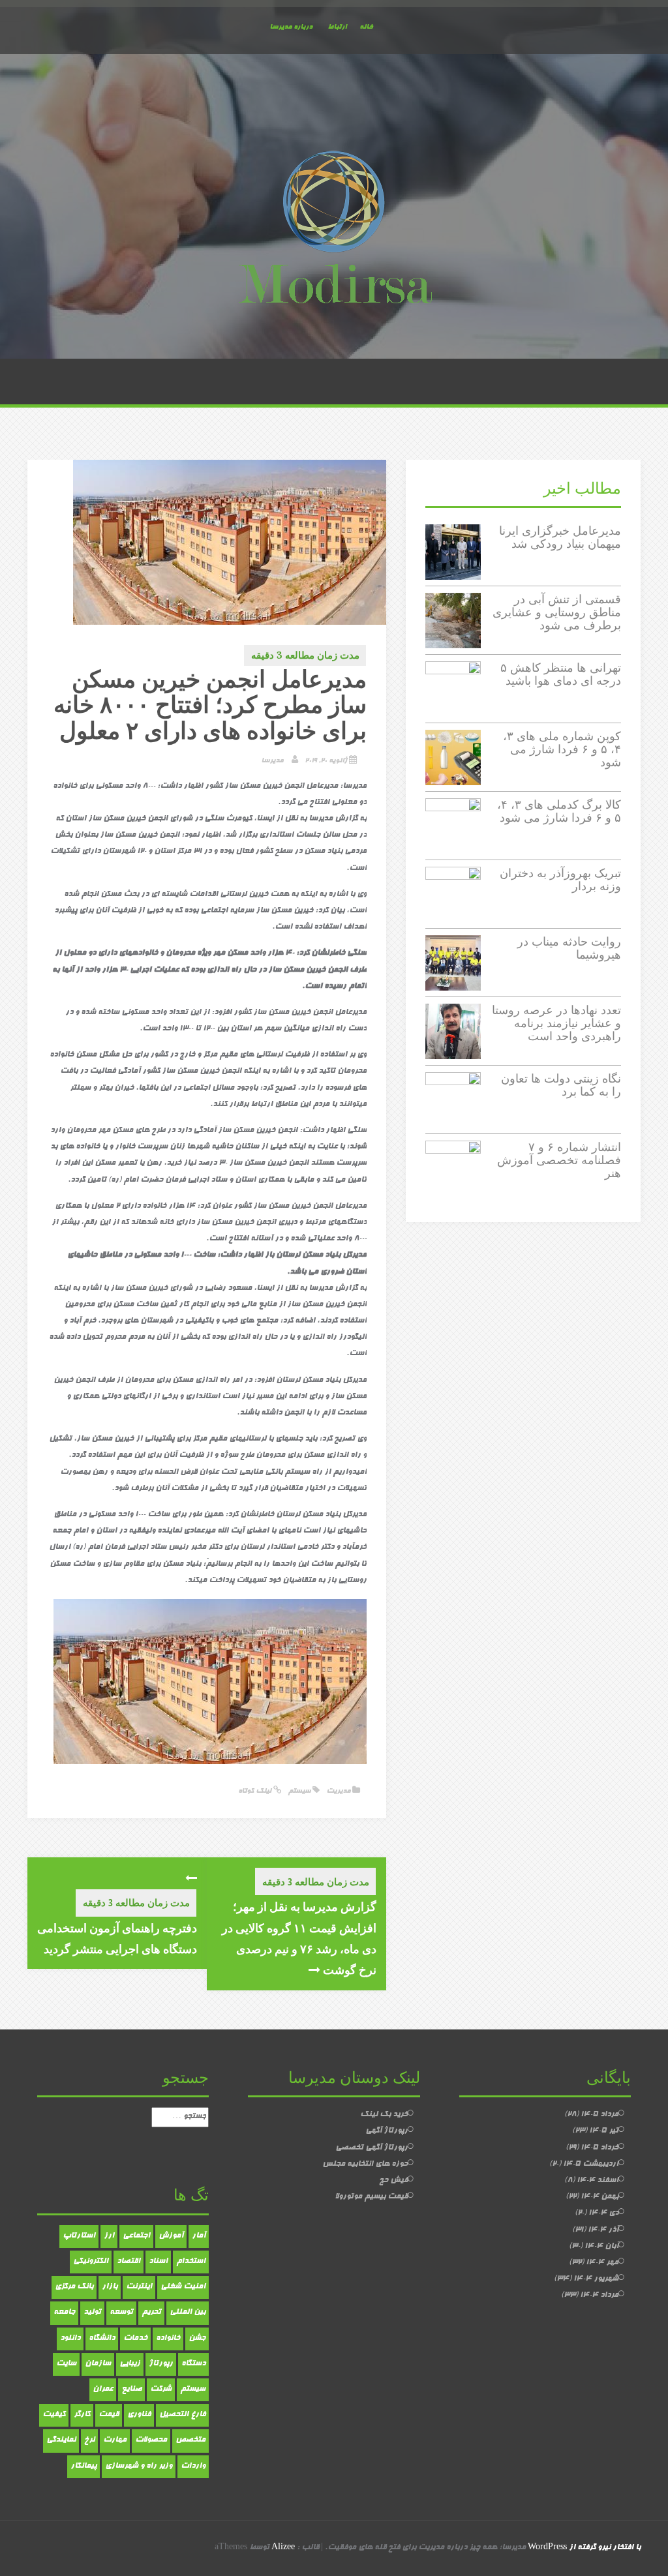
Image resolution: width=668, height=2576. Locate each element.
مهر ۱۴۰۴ (602, 2263)
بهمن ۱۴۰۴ (600, 2197)
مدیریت (338, 1791)
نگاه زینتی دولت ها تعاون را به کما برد (561, 1085)
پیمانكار (83, 2466)
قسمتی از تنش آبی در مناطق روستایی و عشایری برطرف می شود (557, 612)
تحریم (151, 2313)
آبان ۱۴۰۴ (601, 2247)
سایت (66, 2364)
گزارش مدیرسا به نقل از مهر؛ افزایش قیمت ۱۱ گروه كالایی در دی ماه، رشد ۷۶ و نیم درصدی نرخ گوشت (299, 1938)
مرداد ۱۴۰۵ (600, 2115)
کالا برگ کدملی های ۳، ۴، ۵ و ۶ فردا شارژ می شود (559, 811)
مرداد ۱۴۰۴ (599, 2296)
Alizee (283, 2548)
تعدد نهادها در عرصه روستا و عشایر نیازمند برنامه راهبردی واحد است (556, 1023)
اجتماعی (136, 2236)
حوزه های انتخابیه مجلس (365, 2164)
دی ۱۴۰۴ (603, 2213)
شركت (161, 2389)
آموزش (171, 2236)
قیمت (109, 2415)
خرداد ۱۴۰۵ (600, 2148)
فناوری (139, 2415)
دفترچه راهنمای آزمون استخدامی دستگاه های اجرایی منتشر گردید (117, 1938)
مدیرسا (272, 761)
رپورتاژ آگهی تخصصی (372, 2148)
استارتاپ (79, 2236)
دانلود (70, 2339)
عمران (103, 2389)
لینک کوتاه (256, 1791)
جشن (197, 2339)
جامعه (64, 2313)
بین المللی (188, 2313)
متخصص (190, 2440)
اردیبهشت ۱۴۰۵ (591, 2164)
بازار (110, 2287)
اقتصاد (129, 2262)
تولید (92, 2313)
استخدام (191, 2262)
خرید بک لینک (384, 2115)
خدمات (135, 2339)
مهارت (115, 2440)
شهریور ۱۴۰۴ (596, 2279)
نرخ (89, 2440)
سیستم (299, 1791)
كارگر (82, 2415)
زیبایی (130, 2364)
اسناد (158, 2262)
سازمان (98, 2364)
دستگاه (193, 2364)
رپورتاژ (161, 2364)
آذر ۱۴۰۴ (603, 2230)
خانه (366, 27)
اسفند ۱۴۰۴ (598, 2181)
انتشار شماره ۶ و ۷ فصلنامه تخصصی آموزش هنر (559, 1160)
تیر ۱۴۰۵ (604, 2131)
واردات (193, 2466)
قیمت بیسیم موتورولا (371, 2197)
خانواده (168, 2339)
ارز (109, 2236)
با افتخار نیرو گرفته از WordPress (584, 2548)
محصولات (151, 2440)
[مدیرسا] (334, 230)
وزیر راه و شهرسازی (139, 2466)
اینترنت (139, 2287)
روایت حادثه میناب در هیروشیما (569, 948)
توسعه (121, 2313)
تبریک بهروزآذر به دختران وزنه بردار (560, 879)
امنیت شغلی (183, 2287)
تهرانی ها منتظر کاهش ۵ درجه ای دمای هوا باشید (561, 674)
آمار (199, 2236)
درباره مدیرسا (291, 27)
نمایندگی (61, 2440)
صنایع (131, 2389)
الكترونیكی (91, 2262)
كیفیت (54, 2415)
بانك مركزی (74, 2287)
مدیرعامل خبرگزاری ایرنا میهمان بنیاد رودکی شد (560, 537)
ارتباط (337, 27)
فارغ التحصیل (182, 2415)
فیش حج (393, 2181)
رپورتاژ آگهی (387, 2131)
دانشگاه (102, 2339)
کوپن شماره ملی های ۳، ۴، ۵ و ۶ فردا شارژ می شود (562, 749)
